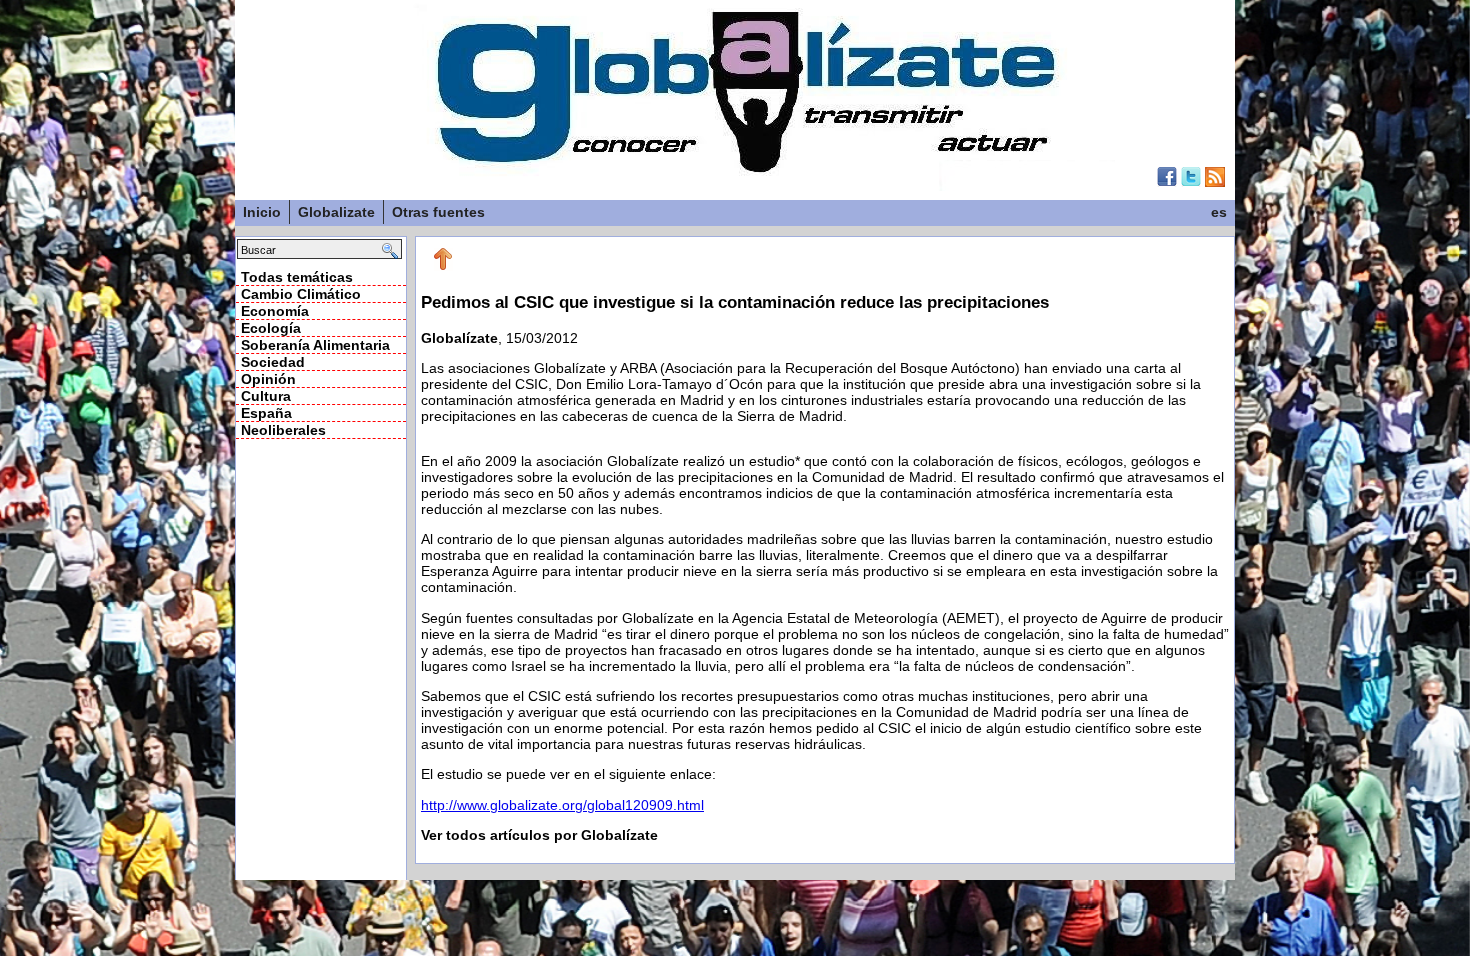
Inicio (262, 212)
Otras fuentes (438, 212)
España (266, 413)
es (1219, 212)
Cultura (266, 396)
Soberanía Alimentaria (315, 345)
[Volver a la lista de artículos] (443, 266)
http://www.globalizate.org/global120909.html (562, 805)
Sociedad (273, 362)
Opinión (268, 379)
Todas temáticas (297, 277)
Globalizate (336, 212)
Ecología (271, 328)
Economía (275, 311)
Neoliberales (283, 430)
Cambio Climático (301, 294)
